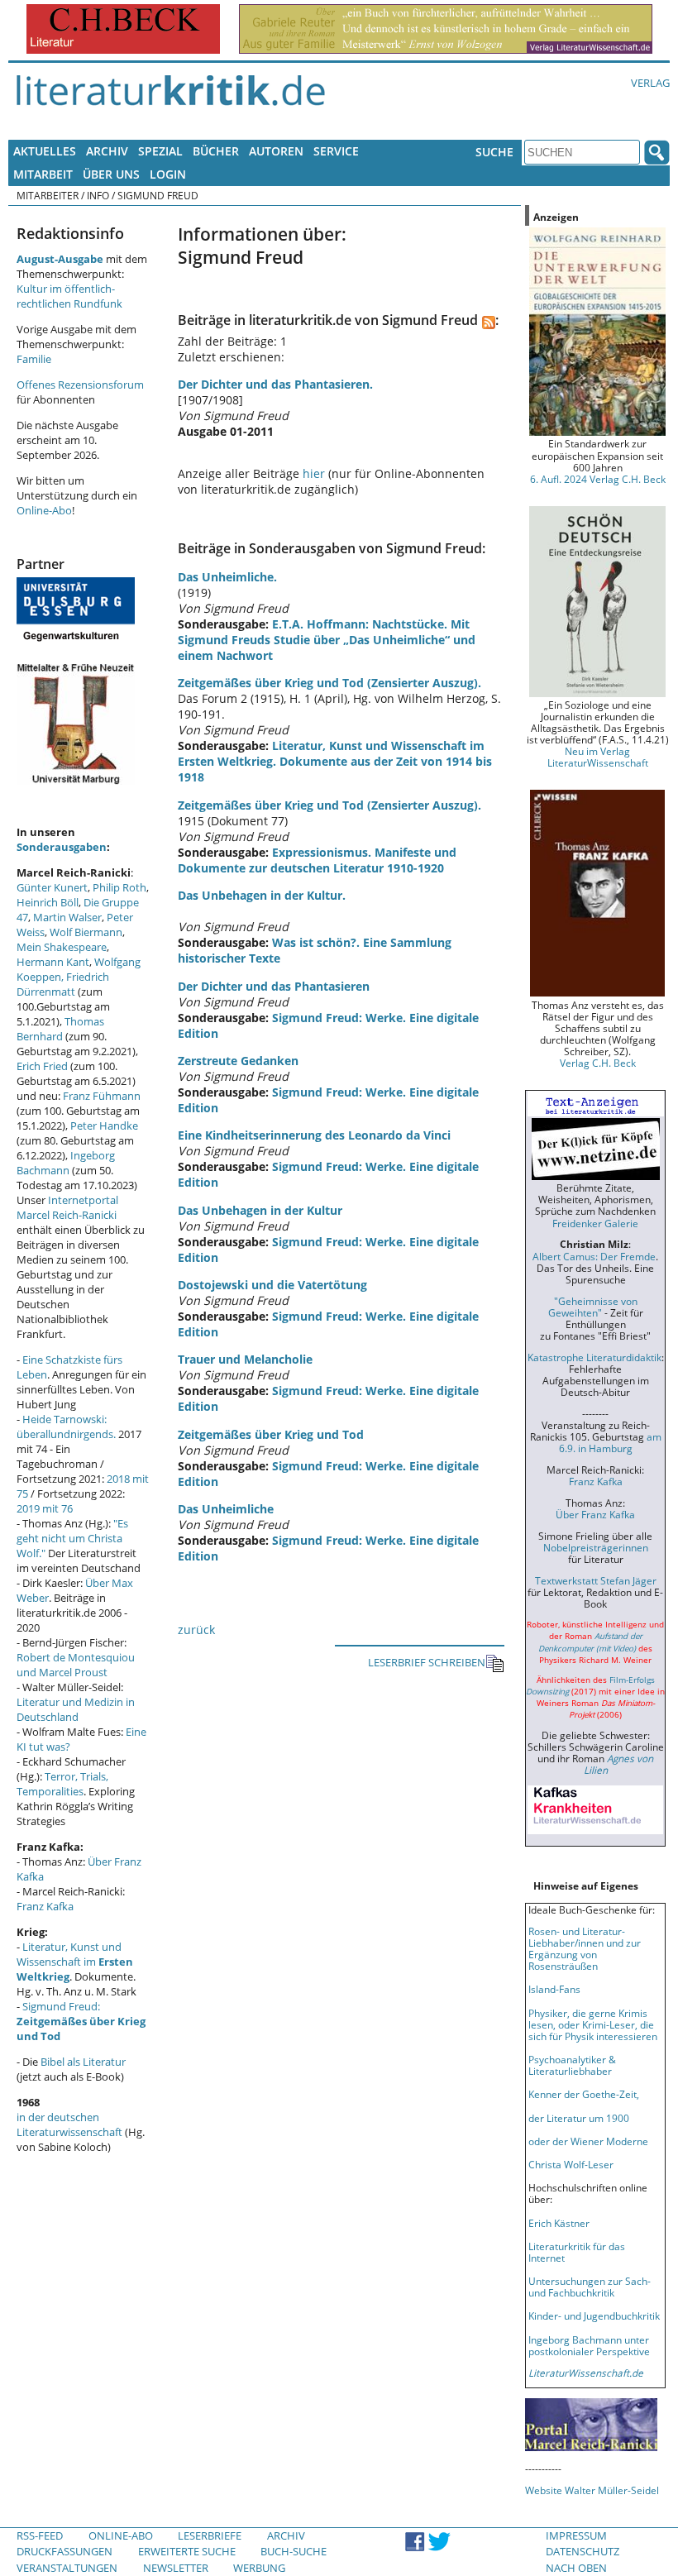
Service (336, 151)
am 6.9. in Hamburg (610, 1442)
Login (168, 174)
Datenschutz (583, 2551)
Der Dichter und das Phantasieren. (275, 384)
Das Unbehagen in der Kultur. (262, 895)
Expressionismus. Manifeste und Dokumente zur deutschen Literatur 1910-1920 (317, 860)
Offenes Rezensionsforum (80, 385)
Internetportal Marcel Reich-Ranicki (67, 1207)
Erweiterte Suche (187, 2551)
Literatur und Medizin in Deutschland (76, 1709)
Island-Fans (554, 1989)
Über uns (111, 174)
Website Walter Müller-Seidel (592, 2490)
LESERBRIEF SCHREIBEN (427, 1662)
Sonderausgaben (62, 847)
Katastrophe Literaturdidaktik (594, 1357)
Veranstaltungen (67, 2568)
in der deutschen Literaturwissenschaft (69, 2124)
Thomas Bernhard (60, 1029)
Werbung (259, 2568)
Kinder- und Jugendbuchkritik (594, 2316)
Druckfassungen (64, 2551)
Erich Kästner (559, 2223)
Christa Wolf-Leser (571, 2164)
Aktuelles (45, 151)
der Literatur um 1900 (579, 2118)
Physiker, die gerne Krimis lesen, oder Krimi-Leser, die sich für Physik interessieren (593, 2024)
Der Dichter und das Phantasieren (274, 986)
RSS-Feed (40, 2535)
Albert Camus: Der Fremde (594, 1256)
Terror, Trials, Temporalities (62, 1784)
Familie (34, 359)
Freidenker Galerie (595, 1223)
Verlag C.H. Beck (598, 1063)
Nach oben (576, 2568)
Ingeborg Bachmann (66, 1163)
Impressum (576, 2535)
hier (314, 473)
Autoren (276, 151)
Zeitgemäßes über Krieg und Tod (271, 1434)
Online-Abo (44, 510)
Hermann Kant (53, 962)
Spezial (160, 151)
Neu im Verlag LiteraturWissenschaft (598, 757)
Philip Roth (119, 887)
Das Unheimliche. (227, 577)
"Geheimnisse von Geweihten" (593, 1307)
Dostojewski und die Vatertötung (272, 1285)
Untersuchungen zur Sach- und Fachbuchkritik (590, 2287)
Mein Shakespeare (62, 947)
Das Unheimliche (226, 1509)
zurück (196, 1630)
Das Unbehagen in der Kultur (260, 1210)
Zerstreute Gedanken (238, 1061)
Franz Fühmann (102, 1096)
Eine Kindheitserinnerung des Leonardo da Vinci (314, 1135)
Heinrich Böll (48, 902)
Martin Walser (67, 917)
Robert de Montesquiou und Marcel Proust (76, 1665)
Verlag (650, 83)
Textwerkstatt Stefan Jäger (596, 1580)
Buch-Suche (294, 2551)
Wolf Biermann (86, 932)
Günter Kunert (52, 887)
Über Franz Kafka (595, 1514)
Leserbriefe (210, 2535)
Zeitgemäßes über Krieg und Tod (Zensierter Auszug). (329, 683)
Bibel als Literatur (83, 2062)
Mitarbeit (43, 174)
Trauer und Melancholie (245, 1359)
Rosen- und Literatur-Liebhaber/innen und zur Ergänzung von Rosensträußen (585, 1948)
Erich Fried (42, 1066)
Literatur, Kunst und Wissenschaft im (75, 1962)
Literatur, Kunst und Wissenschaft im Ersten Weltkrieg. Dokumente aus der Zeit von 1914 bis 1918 (335, 761)
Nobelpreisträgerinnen (596, 1547)
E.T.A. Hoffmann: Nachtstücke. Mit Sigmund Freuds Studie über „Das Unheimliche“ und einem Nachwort (327, 640)
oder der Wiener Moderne (588, 2141)
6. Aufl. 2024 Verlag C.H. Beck (598, 479)
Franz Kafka (45, 1906)
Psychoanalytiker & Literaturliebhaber (572, 2065)
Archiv (107, 151)
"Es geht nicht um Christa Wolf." (72, 1538)
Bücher (216, 151)
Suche (494, 152)
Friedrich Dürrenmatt (63, 984)
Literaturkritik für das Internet (577, 2252)
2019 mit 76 (45, 1508)
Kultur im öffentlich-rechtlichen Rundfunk (69, 296)
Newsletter (176, 2568)
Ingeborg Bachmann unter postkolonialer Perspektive (589, 2345)
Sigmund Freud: (81, 2021)
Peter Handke (104, 1126)
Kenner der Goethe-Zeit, (584, 2094)
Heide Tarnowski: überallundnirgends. (66, 1427)
